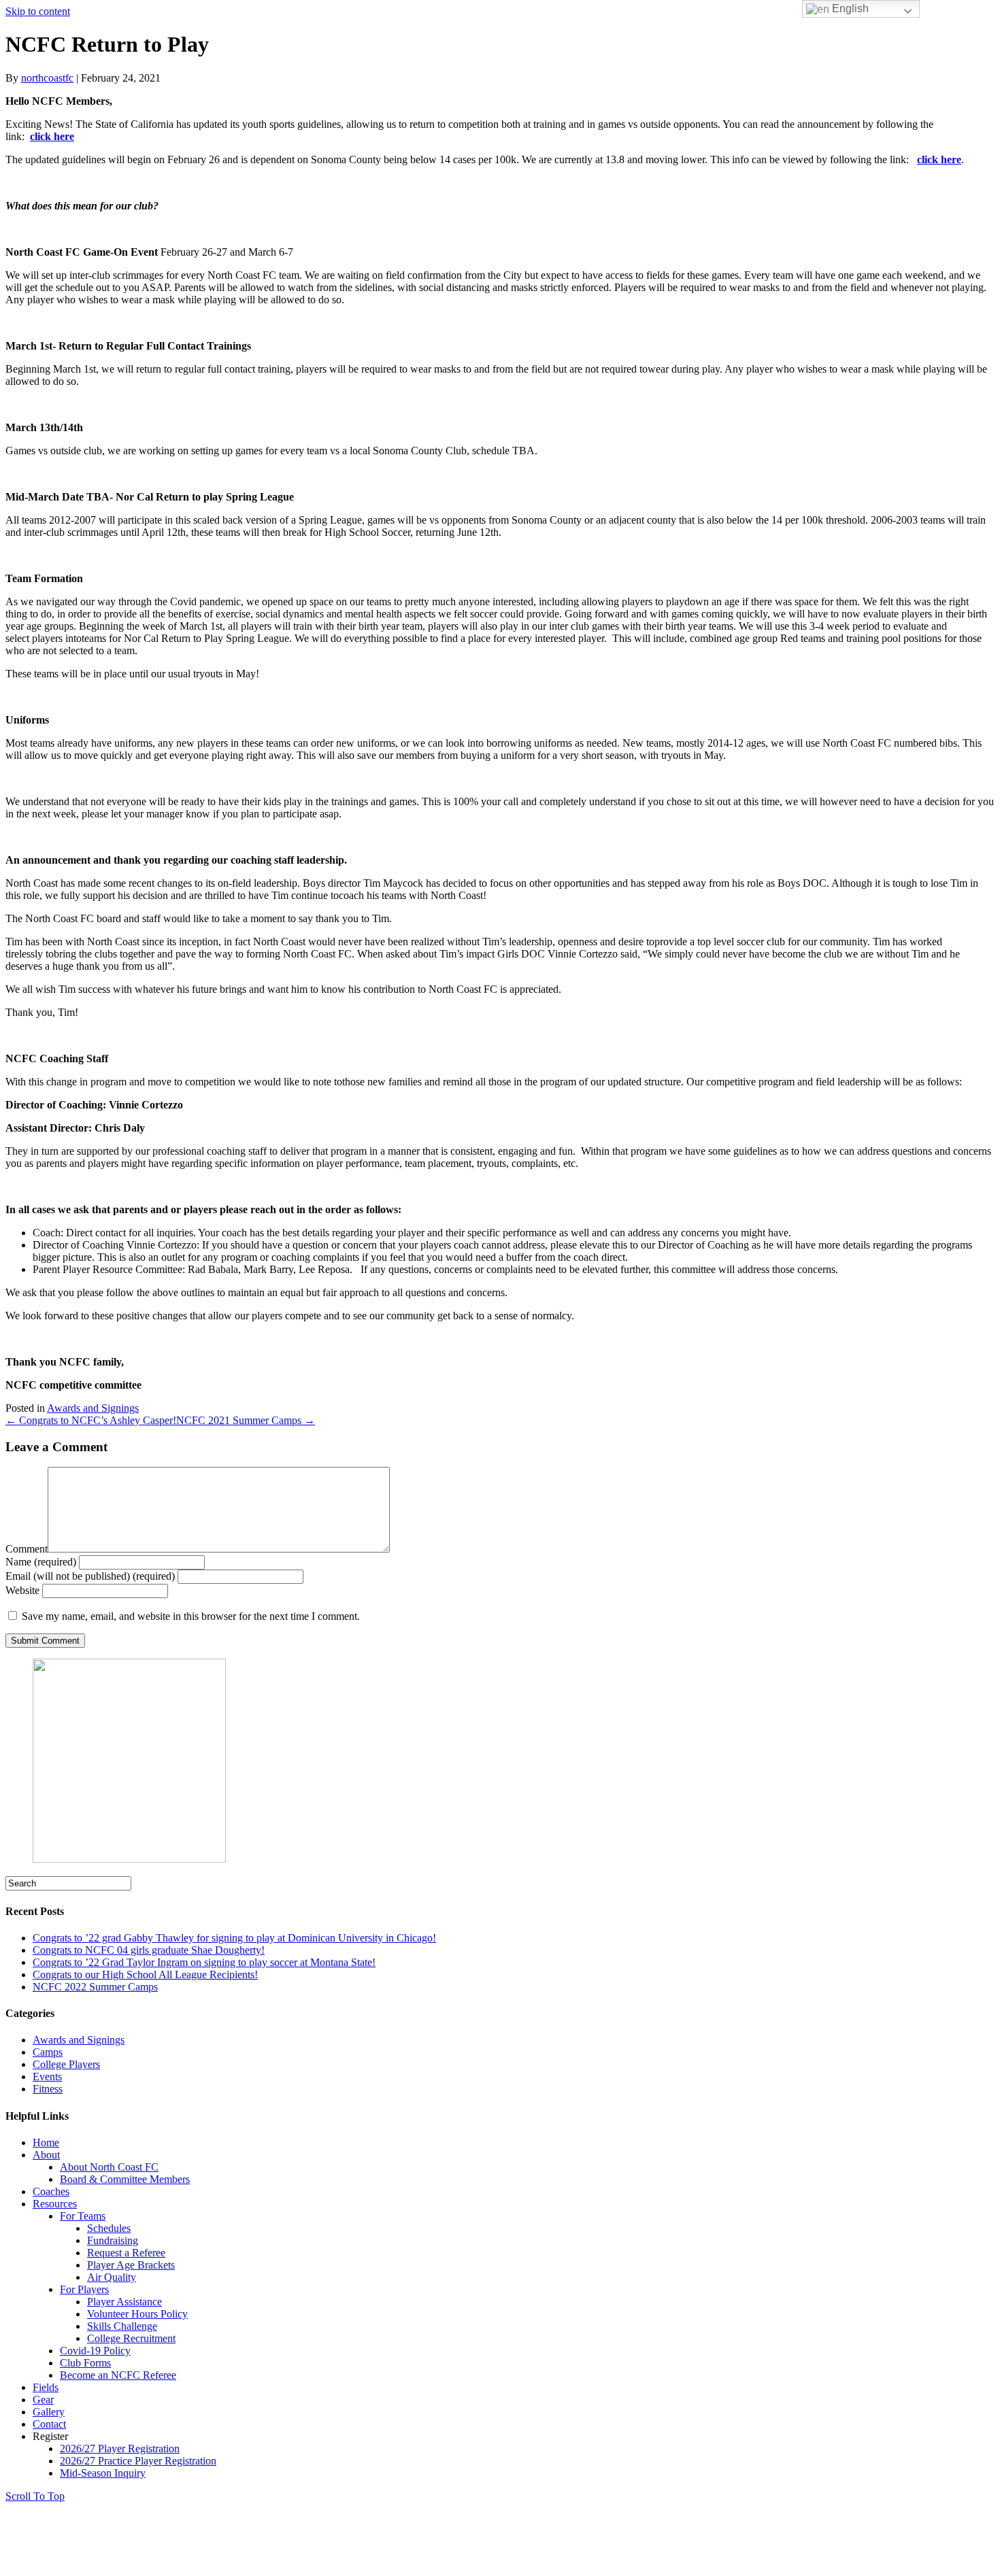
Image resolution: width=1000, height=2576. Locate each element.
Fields (46, 2387)
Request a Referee (126, 2253)
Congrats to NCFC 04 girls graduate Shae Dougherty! (149, 1950)
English (849, 9)
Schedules (109, 2228)
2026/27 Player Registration (120, 2448)
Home (46, 2142)
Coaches (51, 2191)
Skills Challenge (122, 2326)
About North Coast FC (109, 2167)
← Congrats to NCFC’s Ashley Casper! (91, 1420)
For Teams (83, 2216)
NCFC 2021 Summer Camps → (246, 1420)
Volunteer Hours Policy (137, 2314)
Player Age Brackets (131, 2265)
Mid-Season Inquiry (103, 2473)
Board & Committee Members (125, 2179)
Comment (27, 1549)
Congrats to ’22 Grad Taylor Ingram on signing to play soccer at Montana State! (204, 1962)
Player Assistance (124, 2302)
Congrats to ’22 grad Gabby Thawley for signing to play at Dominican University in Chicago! (234, 1938)
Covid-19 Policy (95, 2351)
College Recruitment (131, 2338)
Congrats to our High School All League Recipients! (145, 1975)
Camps (48, 2052)
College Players (66, 2064)
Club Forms (85, 2363)
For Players (84, 2289)
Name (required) (41, 1562)
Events (47, 2077)
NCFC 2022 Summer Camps (95, 1987)
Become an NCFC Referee (118, 2375)
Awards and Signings (93, 1408)
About (46, 2155)
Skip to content (38, 11)
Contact (49, 2424)
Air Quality (112, 2277)
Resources (55, 2204)
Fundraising (113, 2240)
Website (22, 1590)
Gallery (49, 2412)
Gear (43, 2400)
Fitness (48, 2089)
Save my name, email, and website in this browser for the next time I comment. (191, 1616)
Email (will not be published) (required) (90, 1576)
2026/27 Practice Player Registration (138, 2461)
